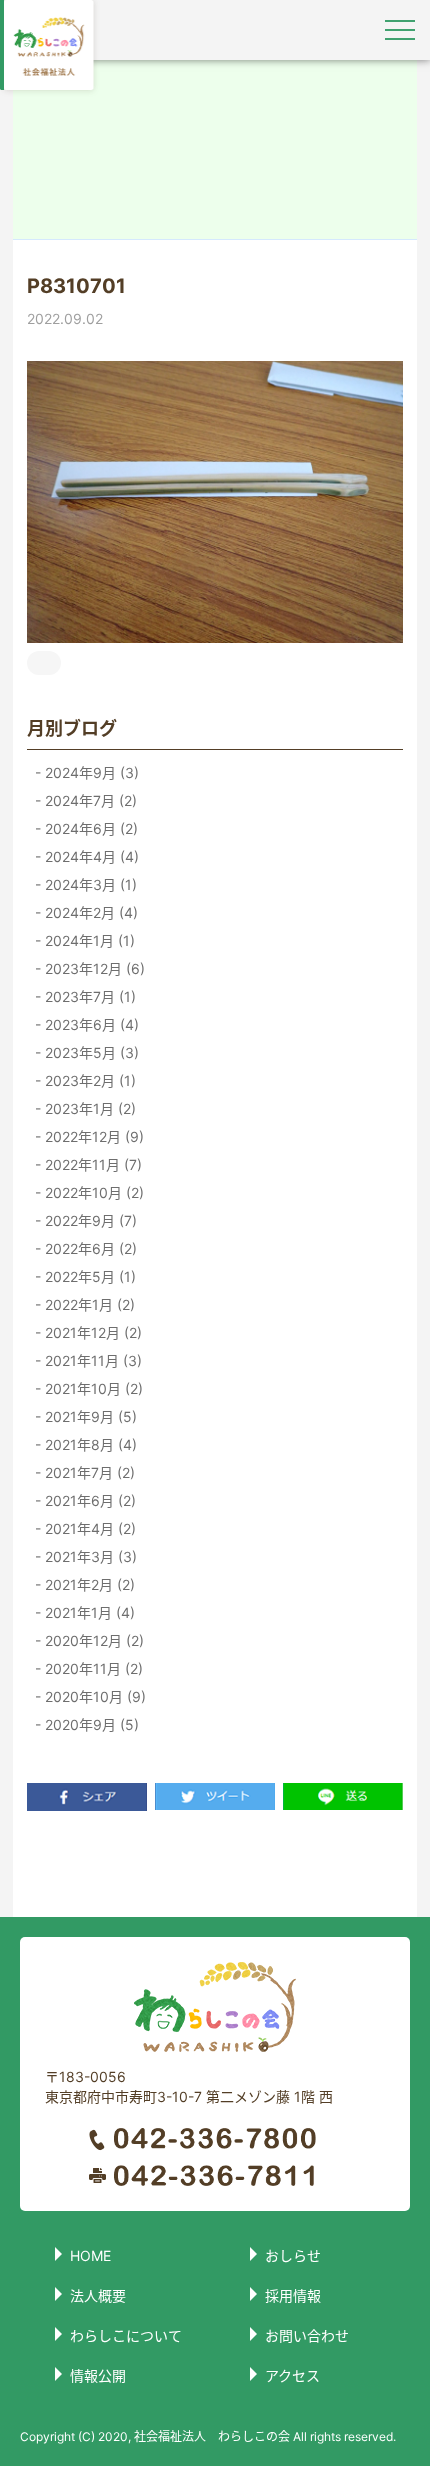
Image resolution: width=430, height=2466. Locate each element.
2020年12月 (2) (92, 1640)
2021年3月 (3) (89, 1556)
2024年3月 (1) (89, 884)
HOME (90, 2255)
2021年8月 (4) (89, 1444)
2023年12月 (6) (93, 968)
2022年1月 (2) (88, 1304)
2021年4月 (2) (88, 1528)
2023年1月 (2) (88, 1108)
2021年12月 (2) (91, 1332)
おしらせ (293, 2255)
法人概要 (98, 2295)
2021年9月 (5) (89, 1416)
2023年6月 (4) (90, 1024)
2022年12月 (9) (92, 1136)
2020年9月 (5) (90, 1724)
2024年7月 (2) (89, 800)
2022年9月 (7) (89, 1220)
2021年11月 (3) (91, 1360)
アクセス (292, 2375)
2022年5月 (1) (88, 1276)
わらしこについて (126, 2335)
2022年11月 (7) (91, 1164)
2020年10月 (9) (93, 1696)
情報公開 (98, 2375)
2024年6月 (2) (89, 828)
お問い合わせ (307, 2335)
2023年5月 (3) (90, 1052)
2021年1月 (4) (88, 1612)
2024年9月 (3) (90, 772)
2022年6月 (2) (89, 1248)
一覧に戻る (215, 1863)
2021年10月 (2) (92, 1388)
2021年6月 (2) (88, 1500)
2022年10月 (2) (92, 1192)
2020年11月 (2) (92, 1668)
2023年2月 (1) (88, 1080)
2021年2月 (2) (88, 1584)
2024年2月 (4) (89, 912)
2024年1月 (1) (88, 940)
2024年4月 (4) (90, 856)
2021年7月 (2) (88, 1472)
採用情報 (293, 2295)
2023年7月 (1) (88, 996)
